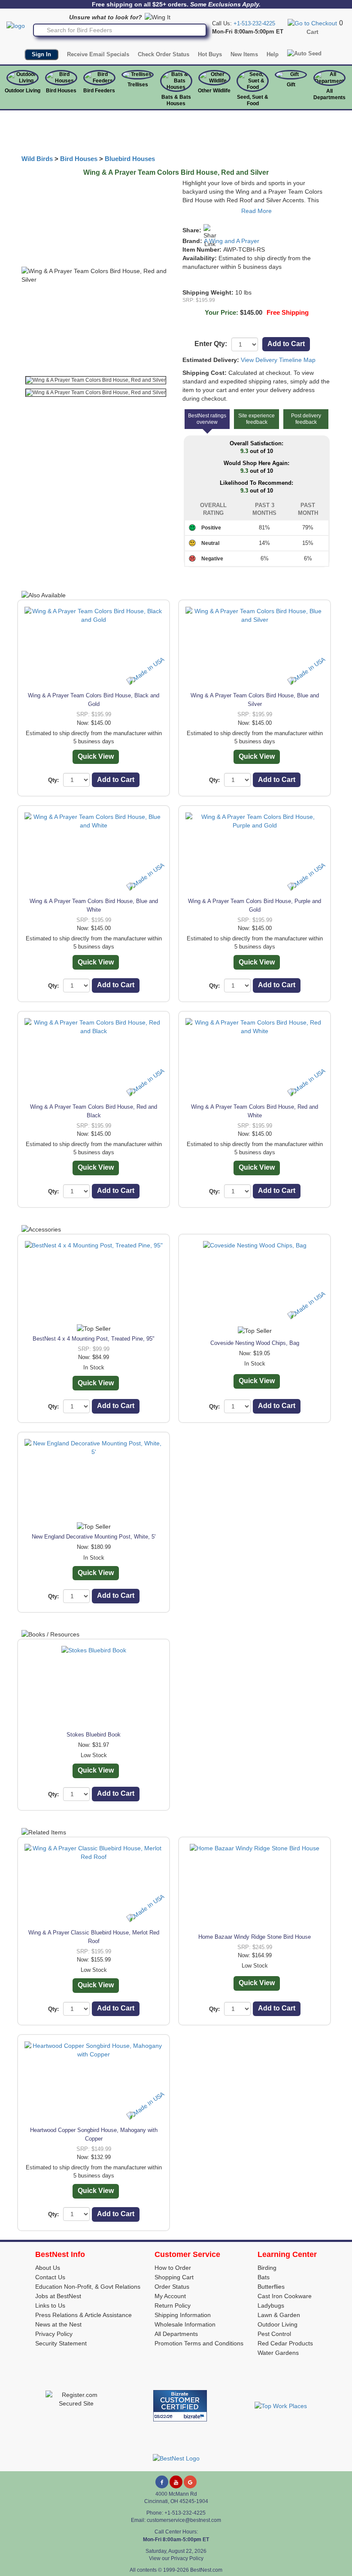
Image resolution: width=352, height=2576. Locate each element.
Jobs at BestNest (58, 2296)
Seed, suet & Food (253, 100)
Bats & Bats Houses (176, 100)
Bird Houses (61, 91)
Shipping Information (183, 2315)
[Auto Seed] (304, 54)
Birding (267, 2268)
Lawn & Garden (279, 2315)
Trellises (138, 85)
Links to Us (50, 2305)
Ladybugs (271, 2305)
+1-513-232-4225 (254, 23)
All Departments (329, 94)
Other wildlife (214, 91)
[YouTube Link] (176, 2482)
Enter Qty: (211, 344)
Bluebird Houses (130, 159)
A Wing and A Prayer (232, 241)
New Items (244, 54)
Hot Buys (210, 54)
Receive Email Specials (98, 54)
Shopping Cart (174, 2277)
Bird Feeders (99, 91)
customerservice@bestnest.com (184, 2520)
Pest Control (274, 2334)
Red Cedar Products (285, 2343)
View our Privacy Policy (176, 2558)
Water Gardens (278, 2353)
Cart (313, 32)
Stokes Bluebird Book (94, 1735)
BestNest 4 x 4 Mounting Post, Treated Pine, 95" (94, 1339)
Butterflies (271, 2287)
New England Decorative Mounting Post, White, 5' (94, 1537)
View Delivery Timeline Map (278, 360)
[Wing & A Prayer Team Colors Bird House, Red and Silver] (96, 380)
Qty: (53, 780)
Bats (264, 2277)
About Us (48, 2268)
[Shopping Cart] (312, 23)
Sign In (41, 54)
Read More (256, 211)
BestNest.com (206, 2570)
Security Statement (61, 2343)
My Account (170, 2296)
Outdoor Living (23, 91)
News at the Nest (58, 2324)
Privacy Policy (54, 2334)
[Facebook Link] (162, 2482)
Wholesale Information (185, 2324)
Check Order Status (164, 54)
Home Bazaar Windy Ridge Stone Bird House (255, 1937)
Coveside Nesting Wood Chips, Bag (255, 1343)
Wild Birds (37, 159)
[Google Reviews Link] (190, 2482)
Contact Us (50, 2277)
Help (273, 54)
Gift (291, 85)
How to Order (173, 2268)
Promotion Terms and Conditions (199, 2343)
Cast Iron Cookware (285, 2296)
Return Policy (173, 2305)
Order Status (172, 2287)
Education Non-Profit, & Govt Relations (88, 2287)
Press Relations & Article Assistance (83, 2315)
